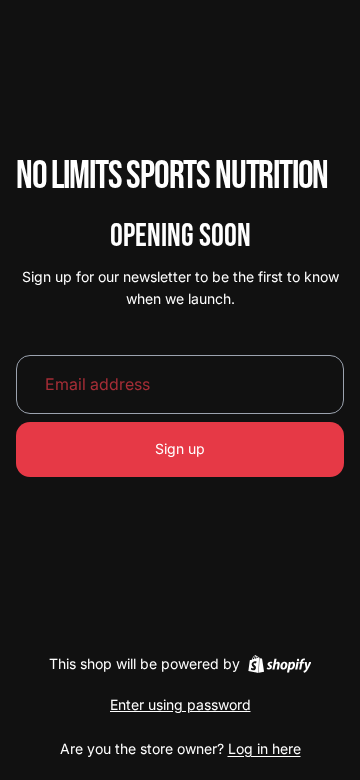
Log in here (264, 748)
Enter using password (180, 704)
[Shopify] (279, 664)
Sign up (180, 448)
